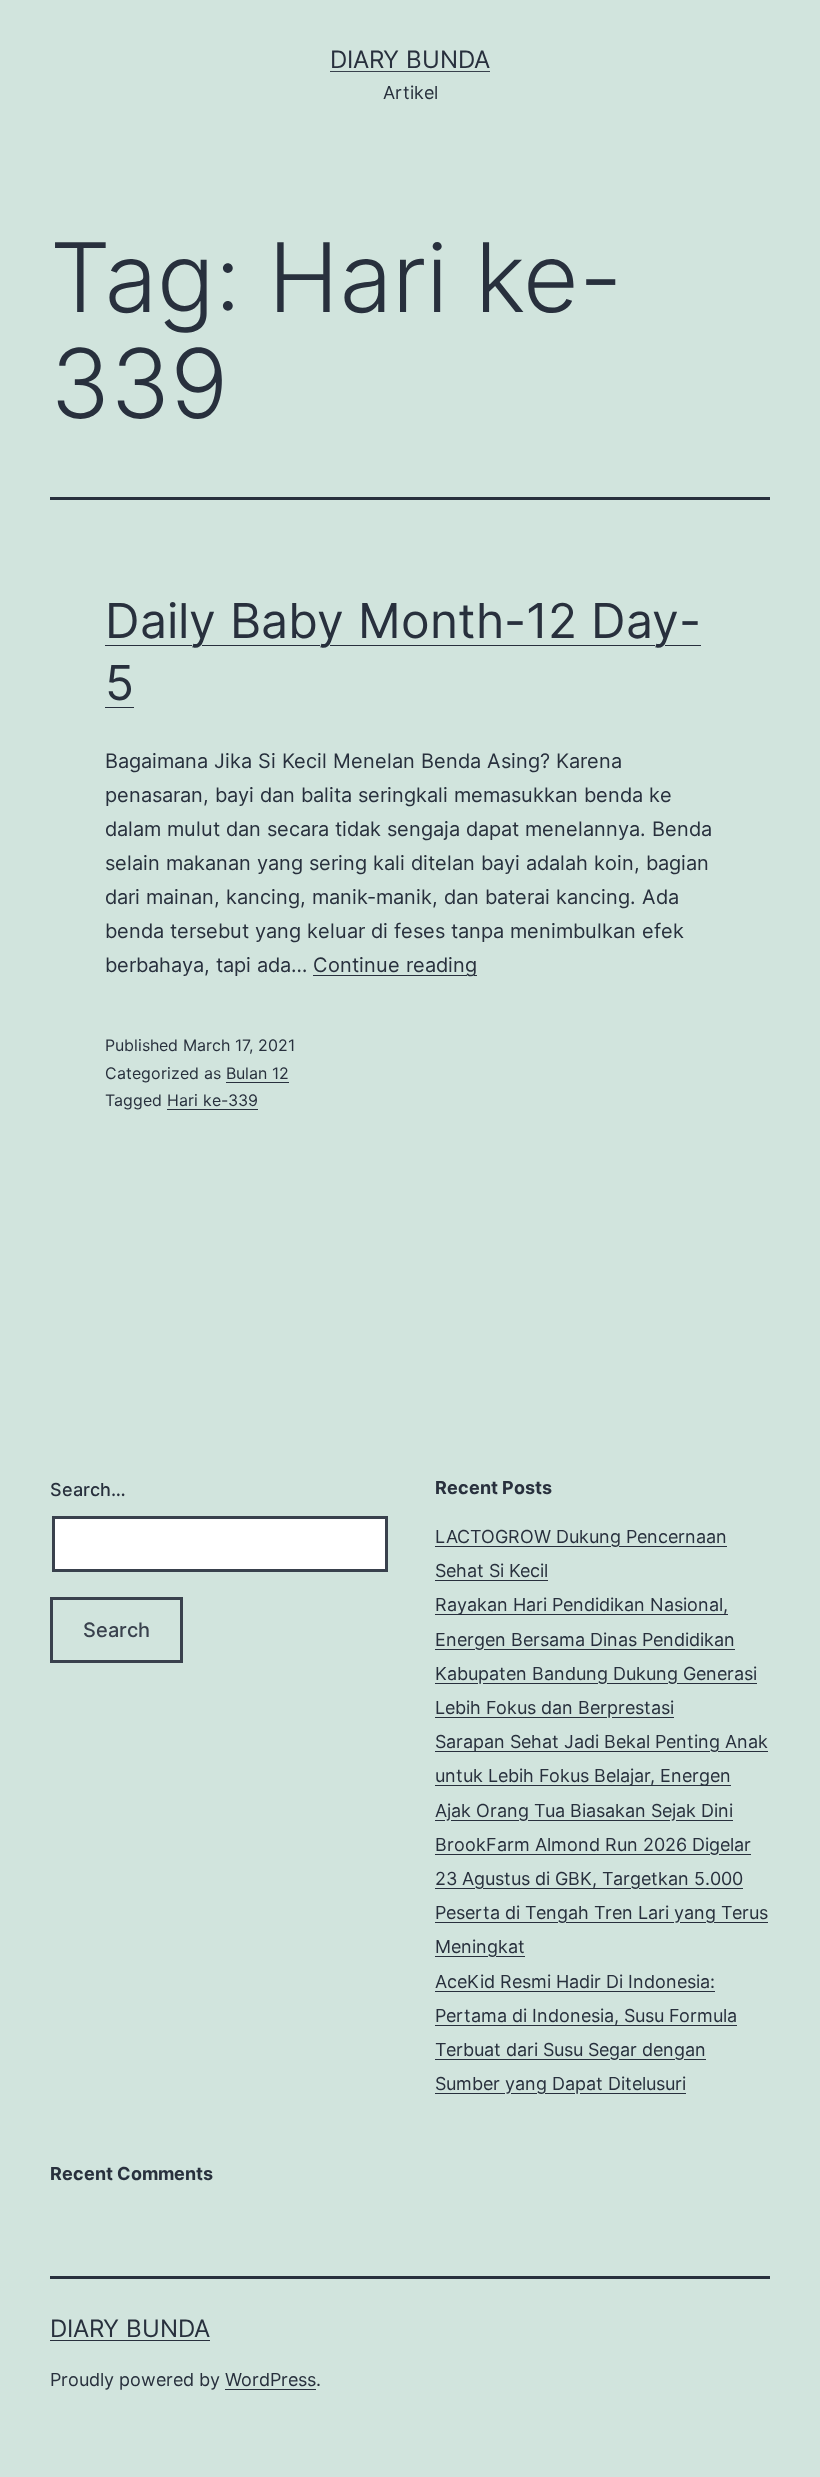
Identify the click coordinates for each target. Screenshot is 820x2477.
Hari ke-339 (212, 1100)
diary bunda (410, 59)
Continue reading (395, 965)
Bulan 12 (257, 1073)
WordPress (270, 2379)
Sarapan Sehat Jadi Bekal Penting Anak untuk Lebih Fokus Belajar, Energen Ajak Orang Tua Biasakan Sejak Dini (601, 1775)
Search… (88, 1489)
